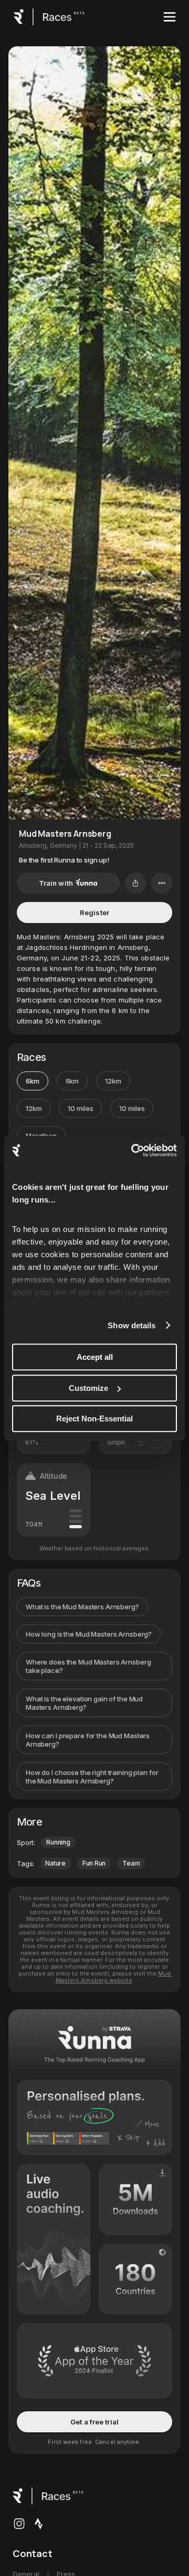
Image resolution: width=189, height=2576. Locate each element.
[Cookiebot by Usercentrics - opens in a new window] (133, 1150)
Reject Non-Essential (94, 1419)
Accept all (95, 1357)
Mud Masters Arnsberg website (114, 1977)
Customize (88, 1388)
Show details (132, 1325)
